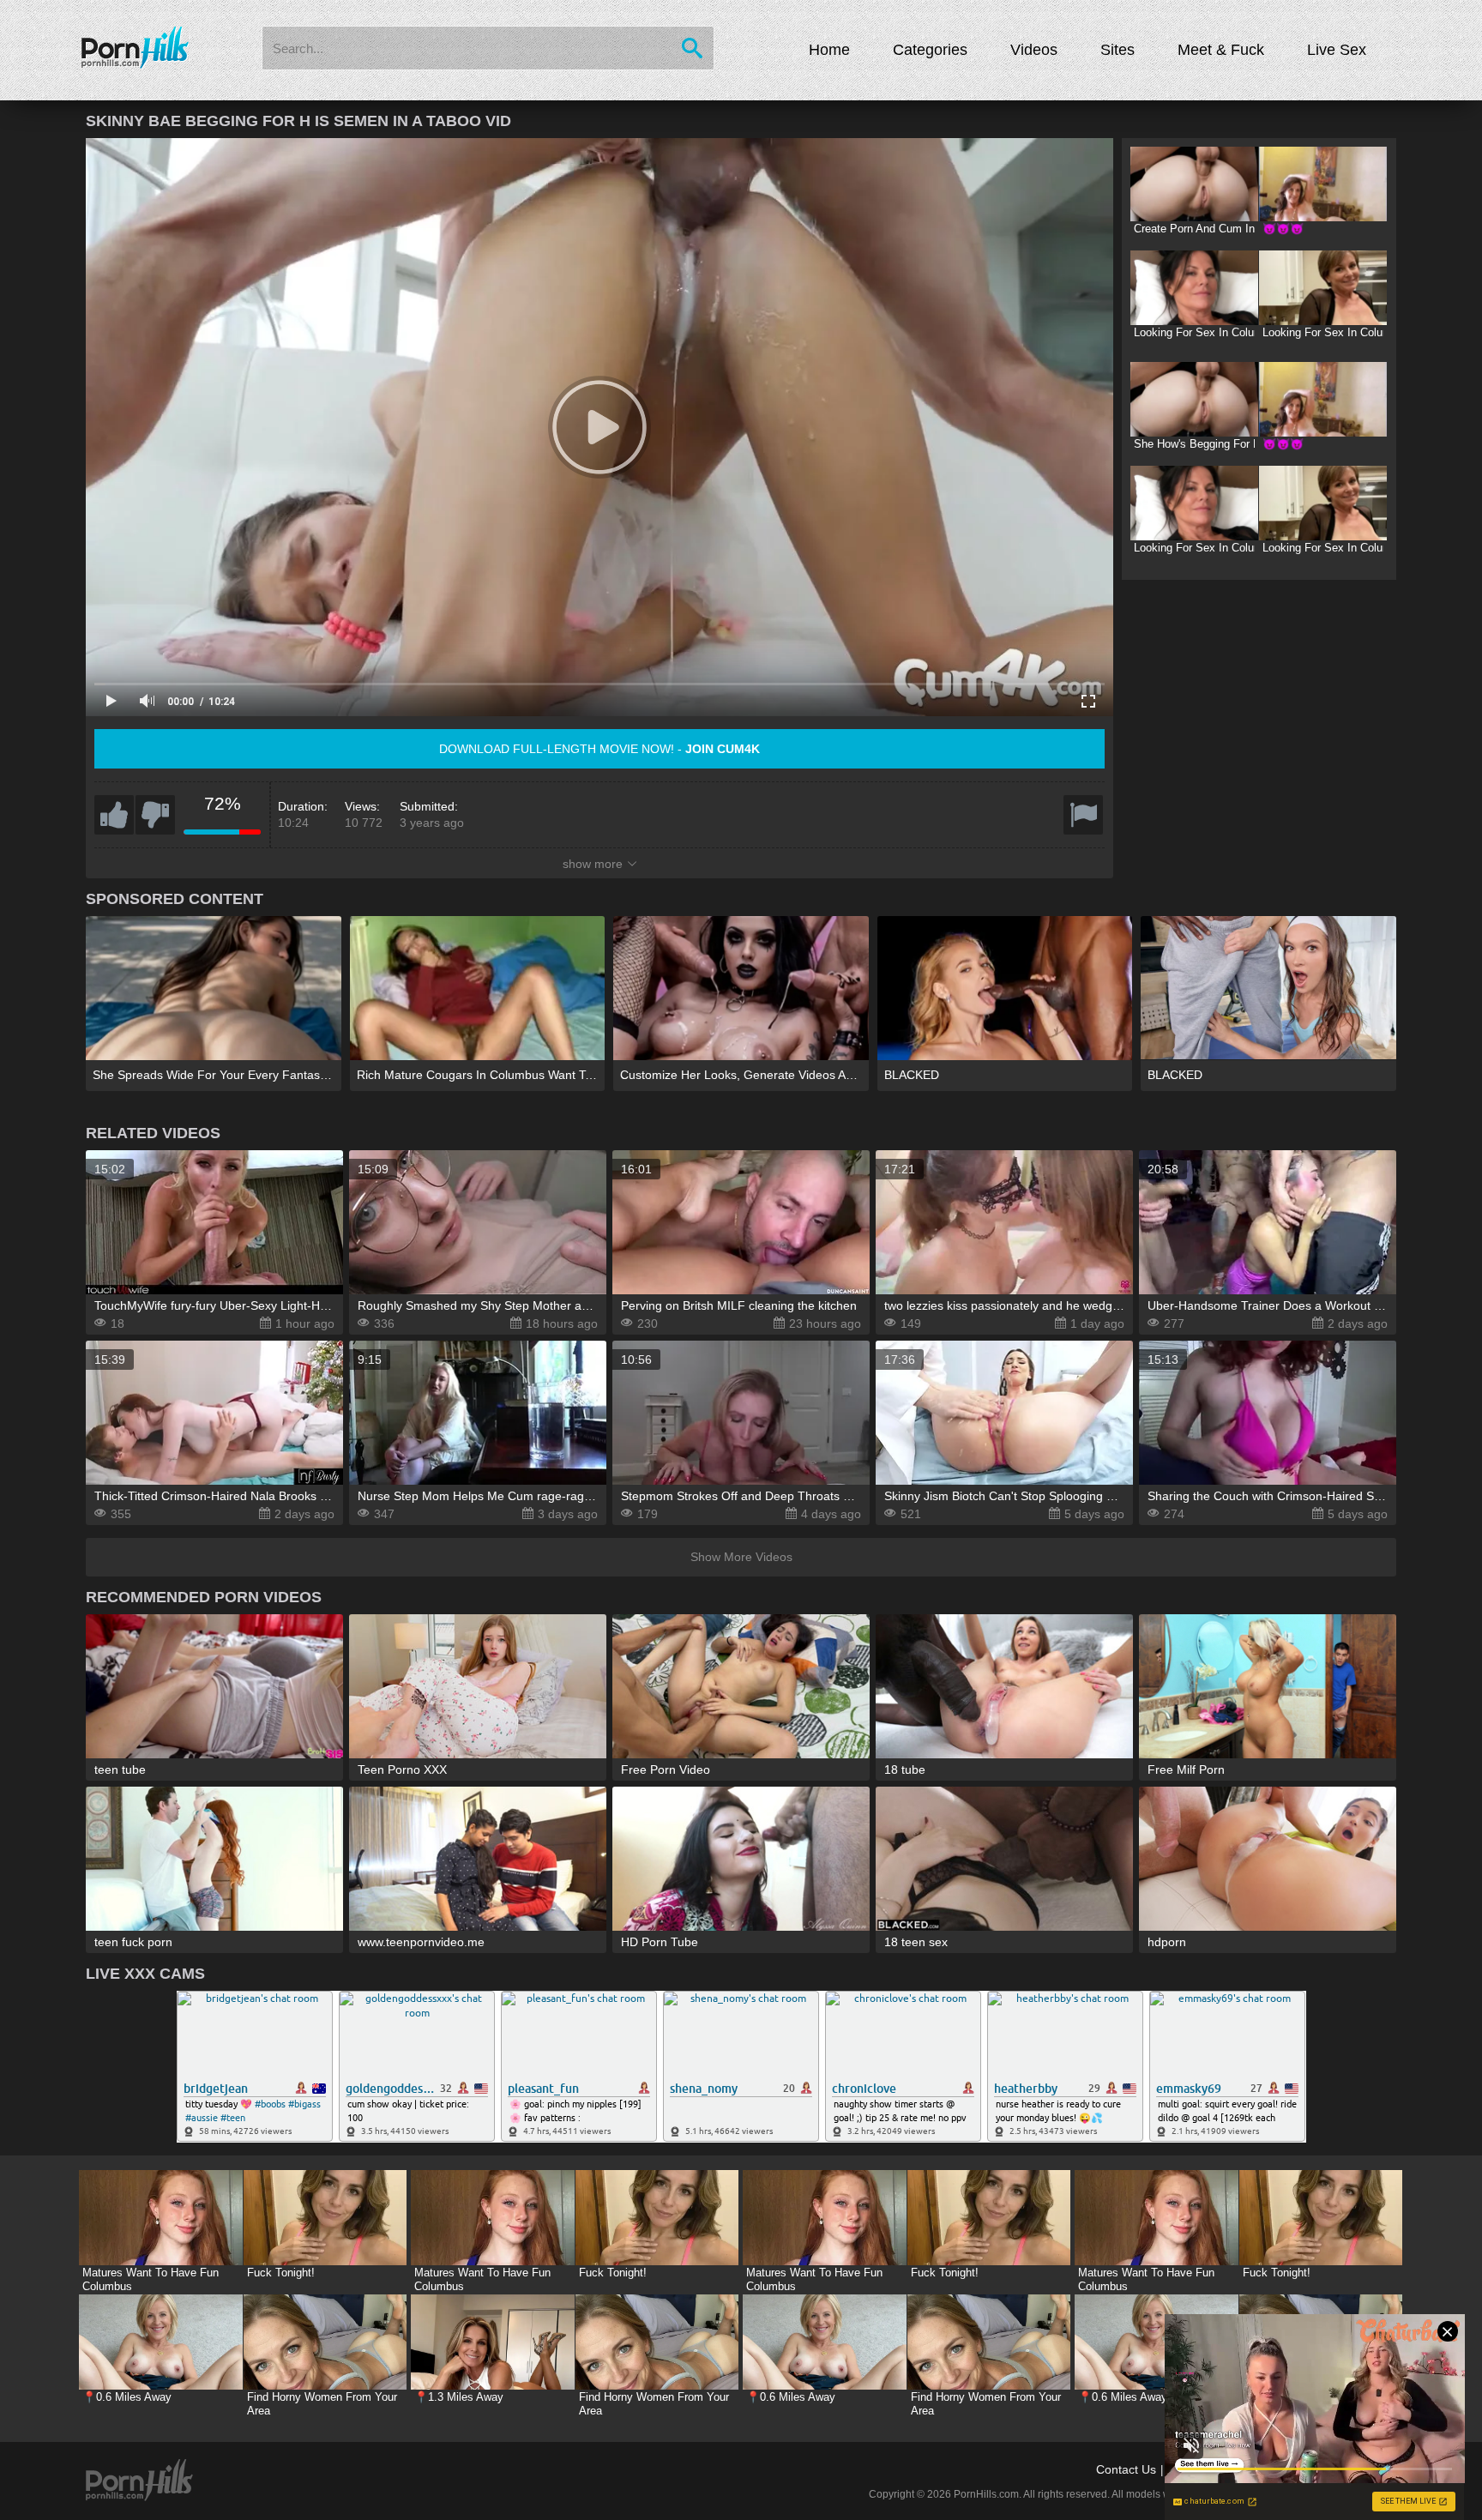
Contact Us (1126, 2469)
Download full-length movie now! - (599, 749)
